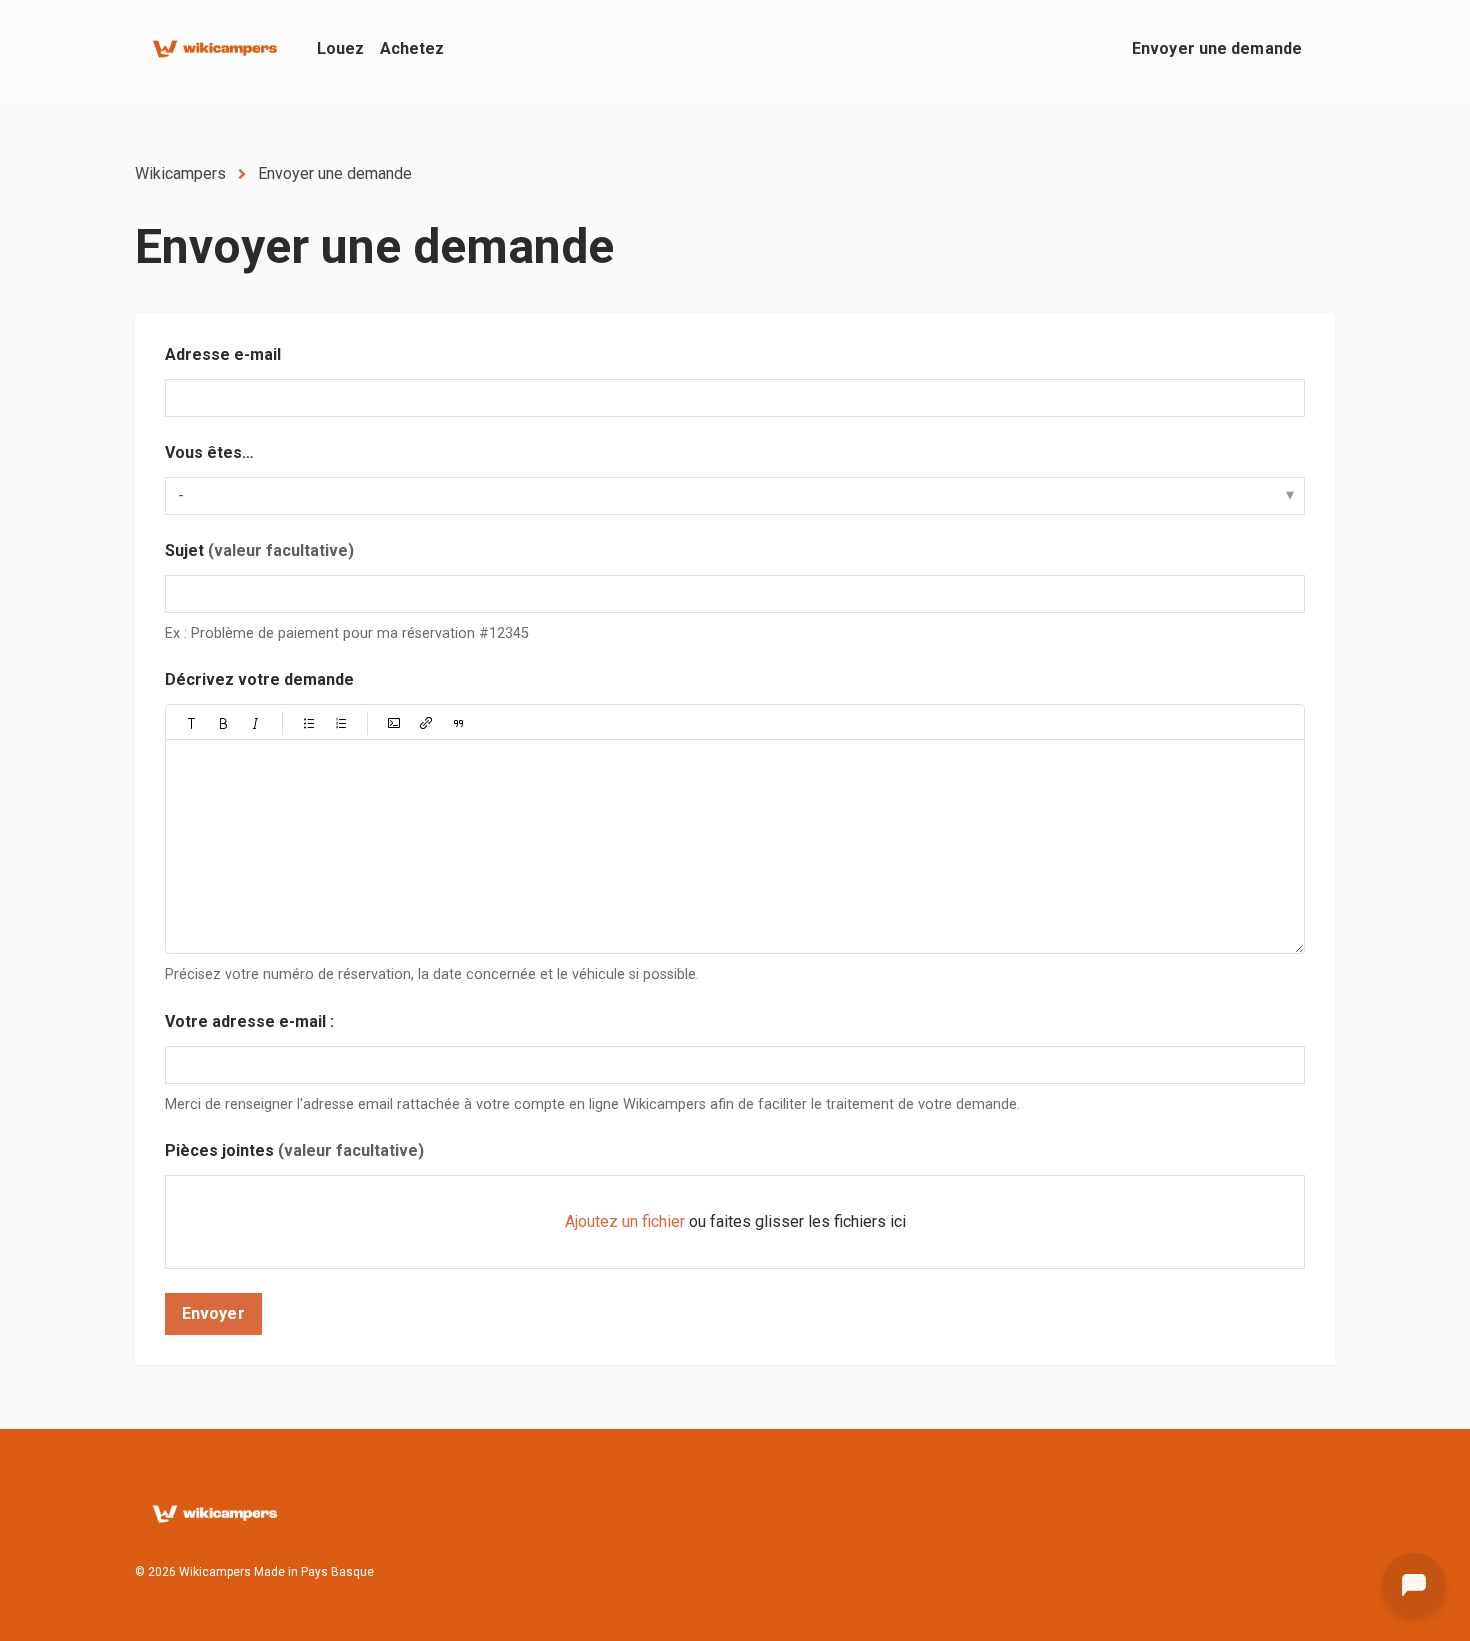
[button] (192, 723)
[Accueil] (214, 49)
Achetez (412, 48)
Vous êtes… (209, 452)
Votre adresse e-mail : (249, 1021)
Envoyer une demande (1217, 48)
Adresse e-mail (223, 354)
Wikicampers (180, 173)
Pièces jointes (294, 1150)
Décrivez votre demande (259, 679)
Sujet (259, 550)
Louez (340, 48)
